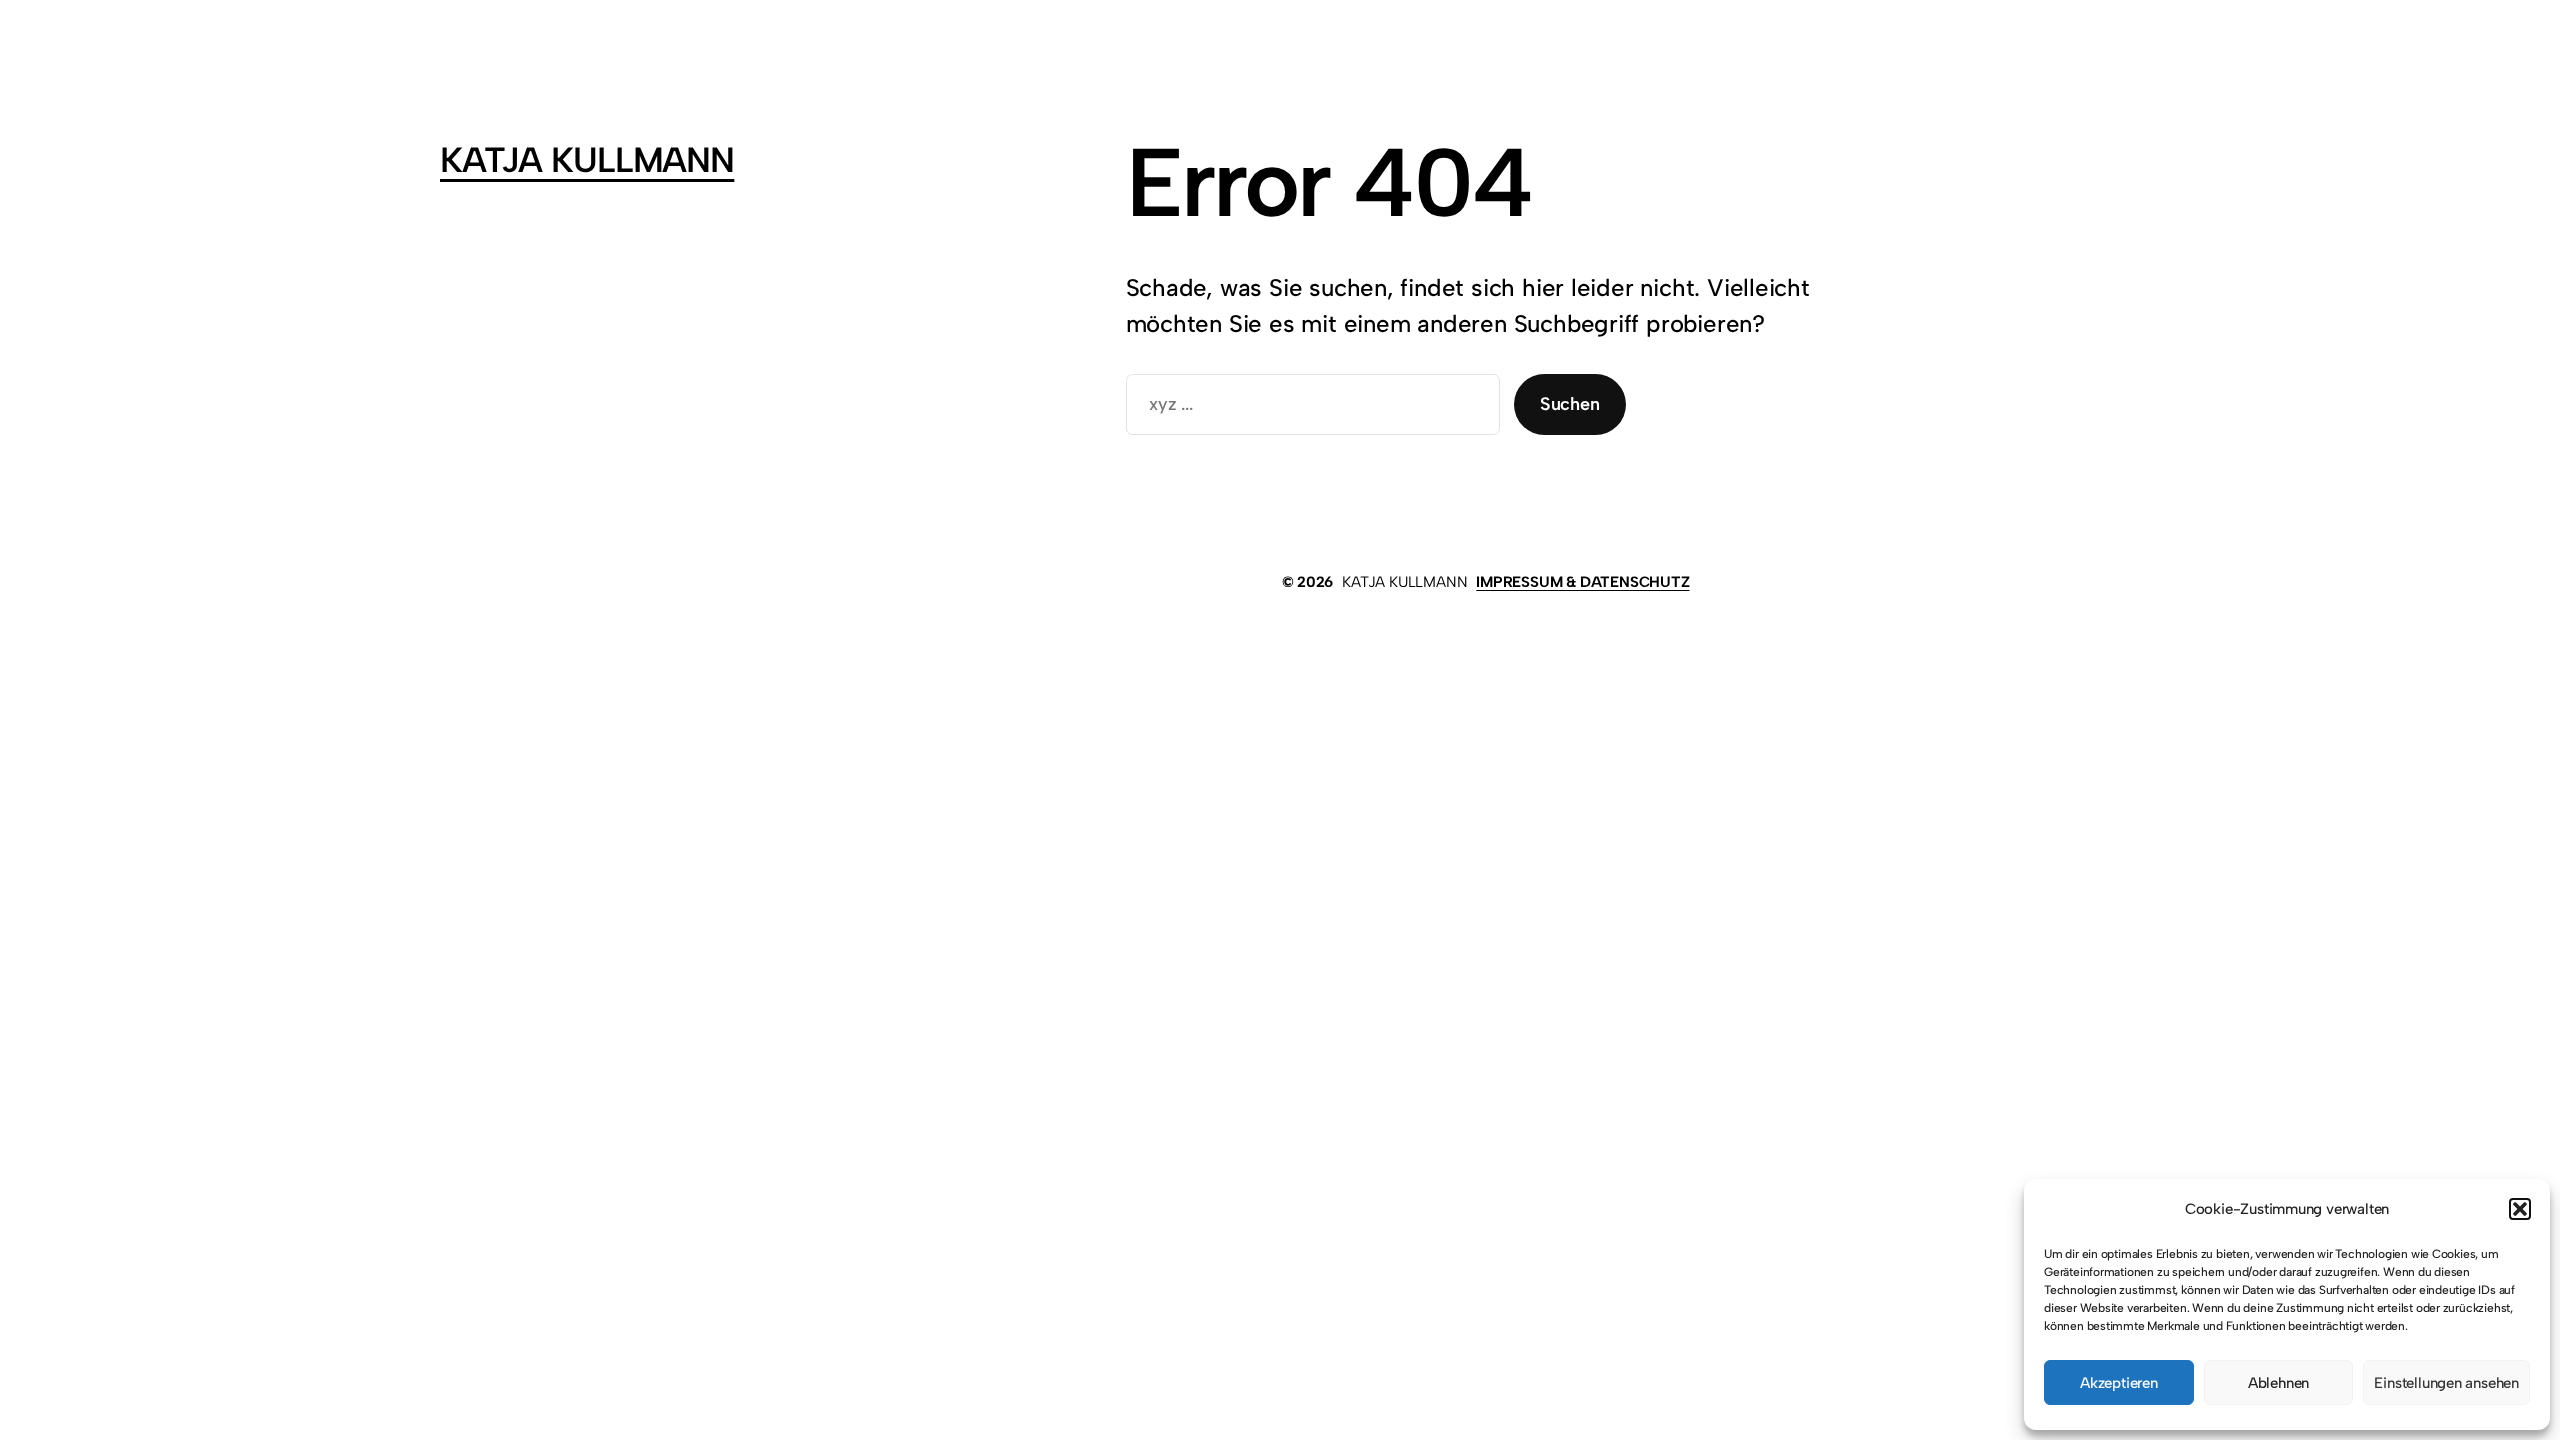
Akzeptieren (2119, 1383)
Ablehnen (2278, 1383)
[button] (2520, 1209)
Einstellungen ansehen (2446, 1383)
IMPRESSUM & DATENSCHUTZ (1582, 582)
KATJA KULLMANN (587, 160)
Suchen (1570, 404)
